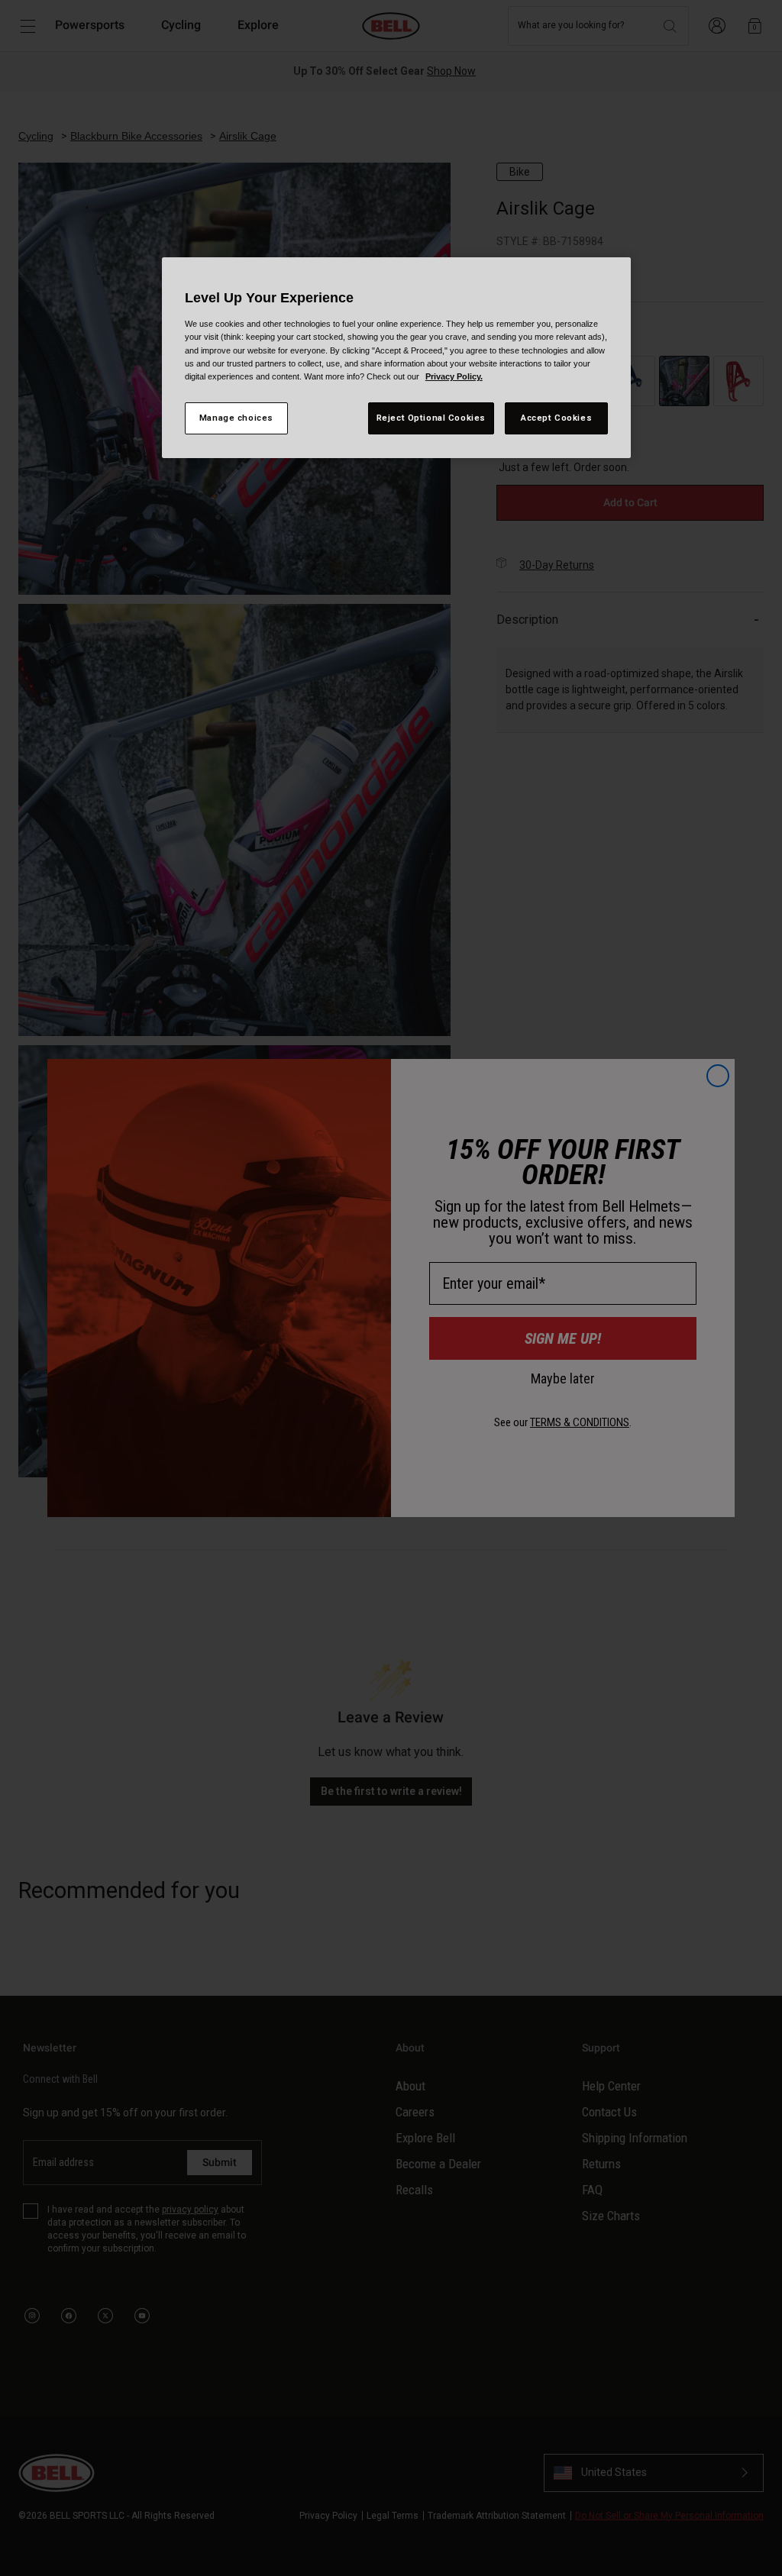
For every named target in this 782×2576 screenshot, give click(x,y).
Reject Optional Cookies (431, 418)
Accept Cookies (556, 418)
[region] (396, 357)
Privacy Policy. (454, 376)
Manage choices (236, 418)
